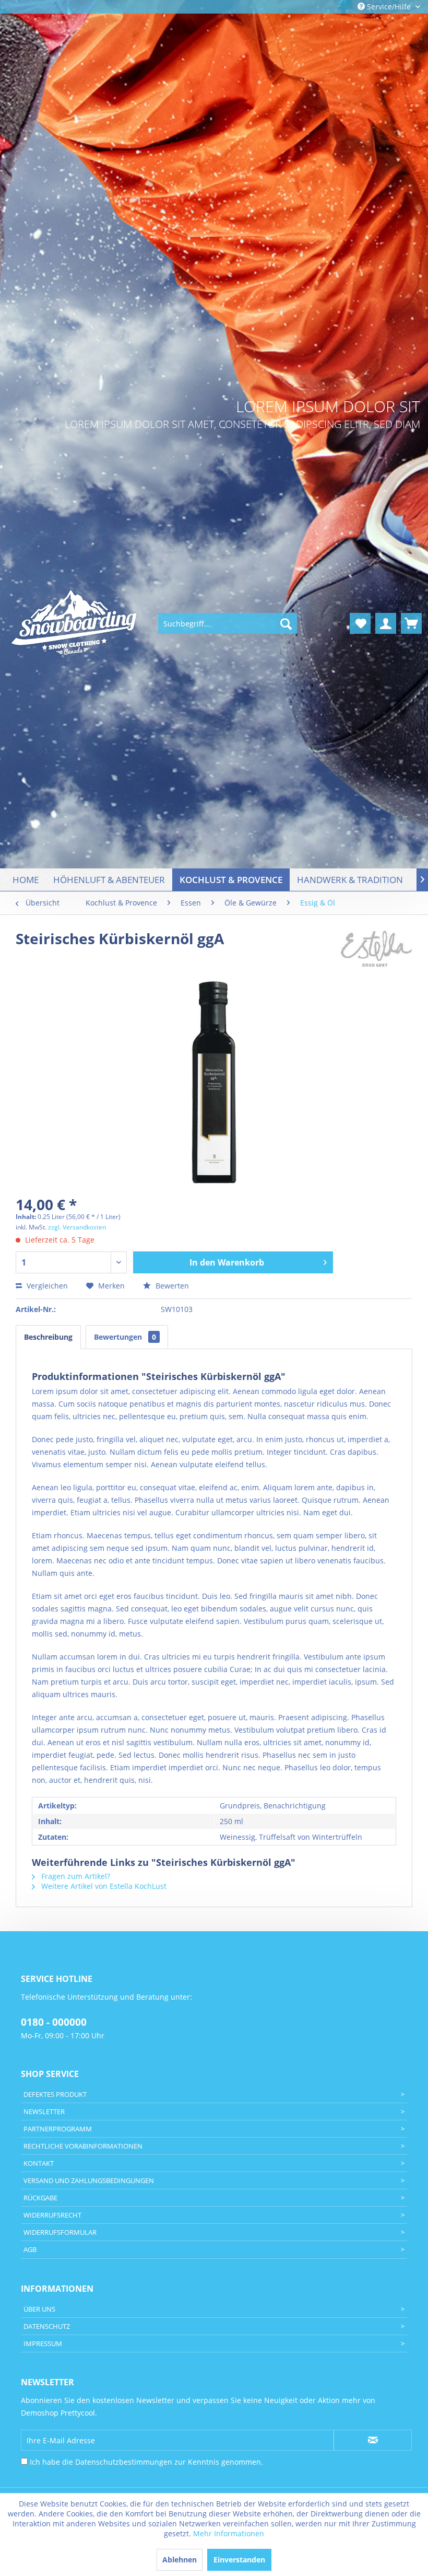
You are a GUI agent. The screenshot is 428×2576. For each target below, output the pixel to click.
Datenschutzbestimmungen (124, 2462)
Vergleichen (46, 1286)
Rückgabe (40, 2198)
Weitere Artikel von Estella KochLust (103, 1886)
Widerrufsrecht (52, 2215)
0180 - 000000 (54, 2022)
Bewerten (171, 1286)
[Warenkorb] (411, 623)
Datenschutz (47, 2326)
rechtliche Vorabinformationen (83, 2146)
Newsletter (44, 2111)
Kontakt (39, 2163)
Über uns (39, 2309)
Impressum (43, 2343)
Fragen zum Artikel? (75, 1876)
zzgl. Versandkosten (77, 1227)
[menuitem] (228, 623)
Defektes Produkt (55, 2094)
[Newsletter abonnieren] (373, 2440)
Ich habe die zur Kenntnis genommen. (146, 2462)
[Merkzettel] (360, 623)
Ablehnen (180, 2560)
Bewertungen (125, 1337)
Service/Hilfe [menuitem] (389, 7)
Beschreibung (48, 1337)
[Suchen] (286, 623)
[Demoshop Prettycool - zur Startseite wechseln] (75, 624)
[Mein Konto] (386, 623)
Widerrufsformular (60, 2232)
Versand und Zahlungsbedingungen (89, 2180)
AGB (30, 2249)
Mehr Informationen (229, 2533)
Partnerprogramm (58, 2129)
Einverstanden (239, 2560)
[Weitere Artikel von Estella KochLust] (377, 949)
